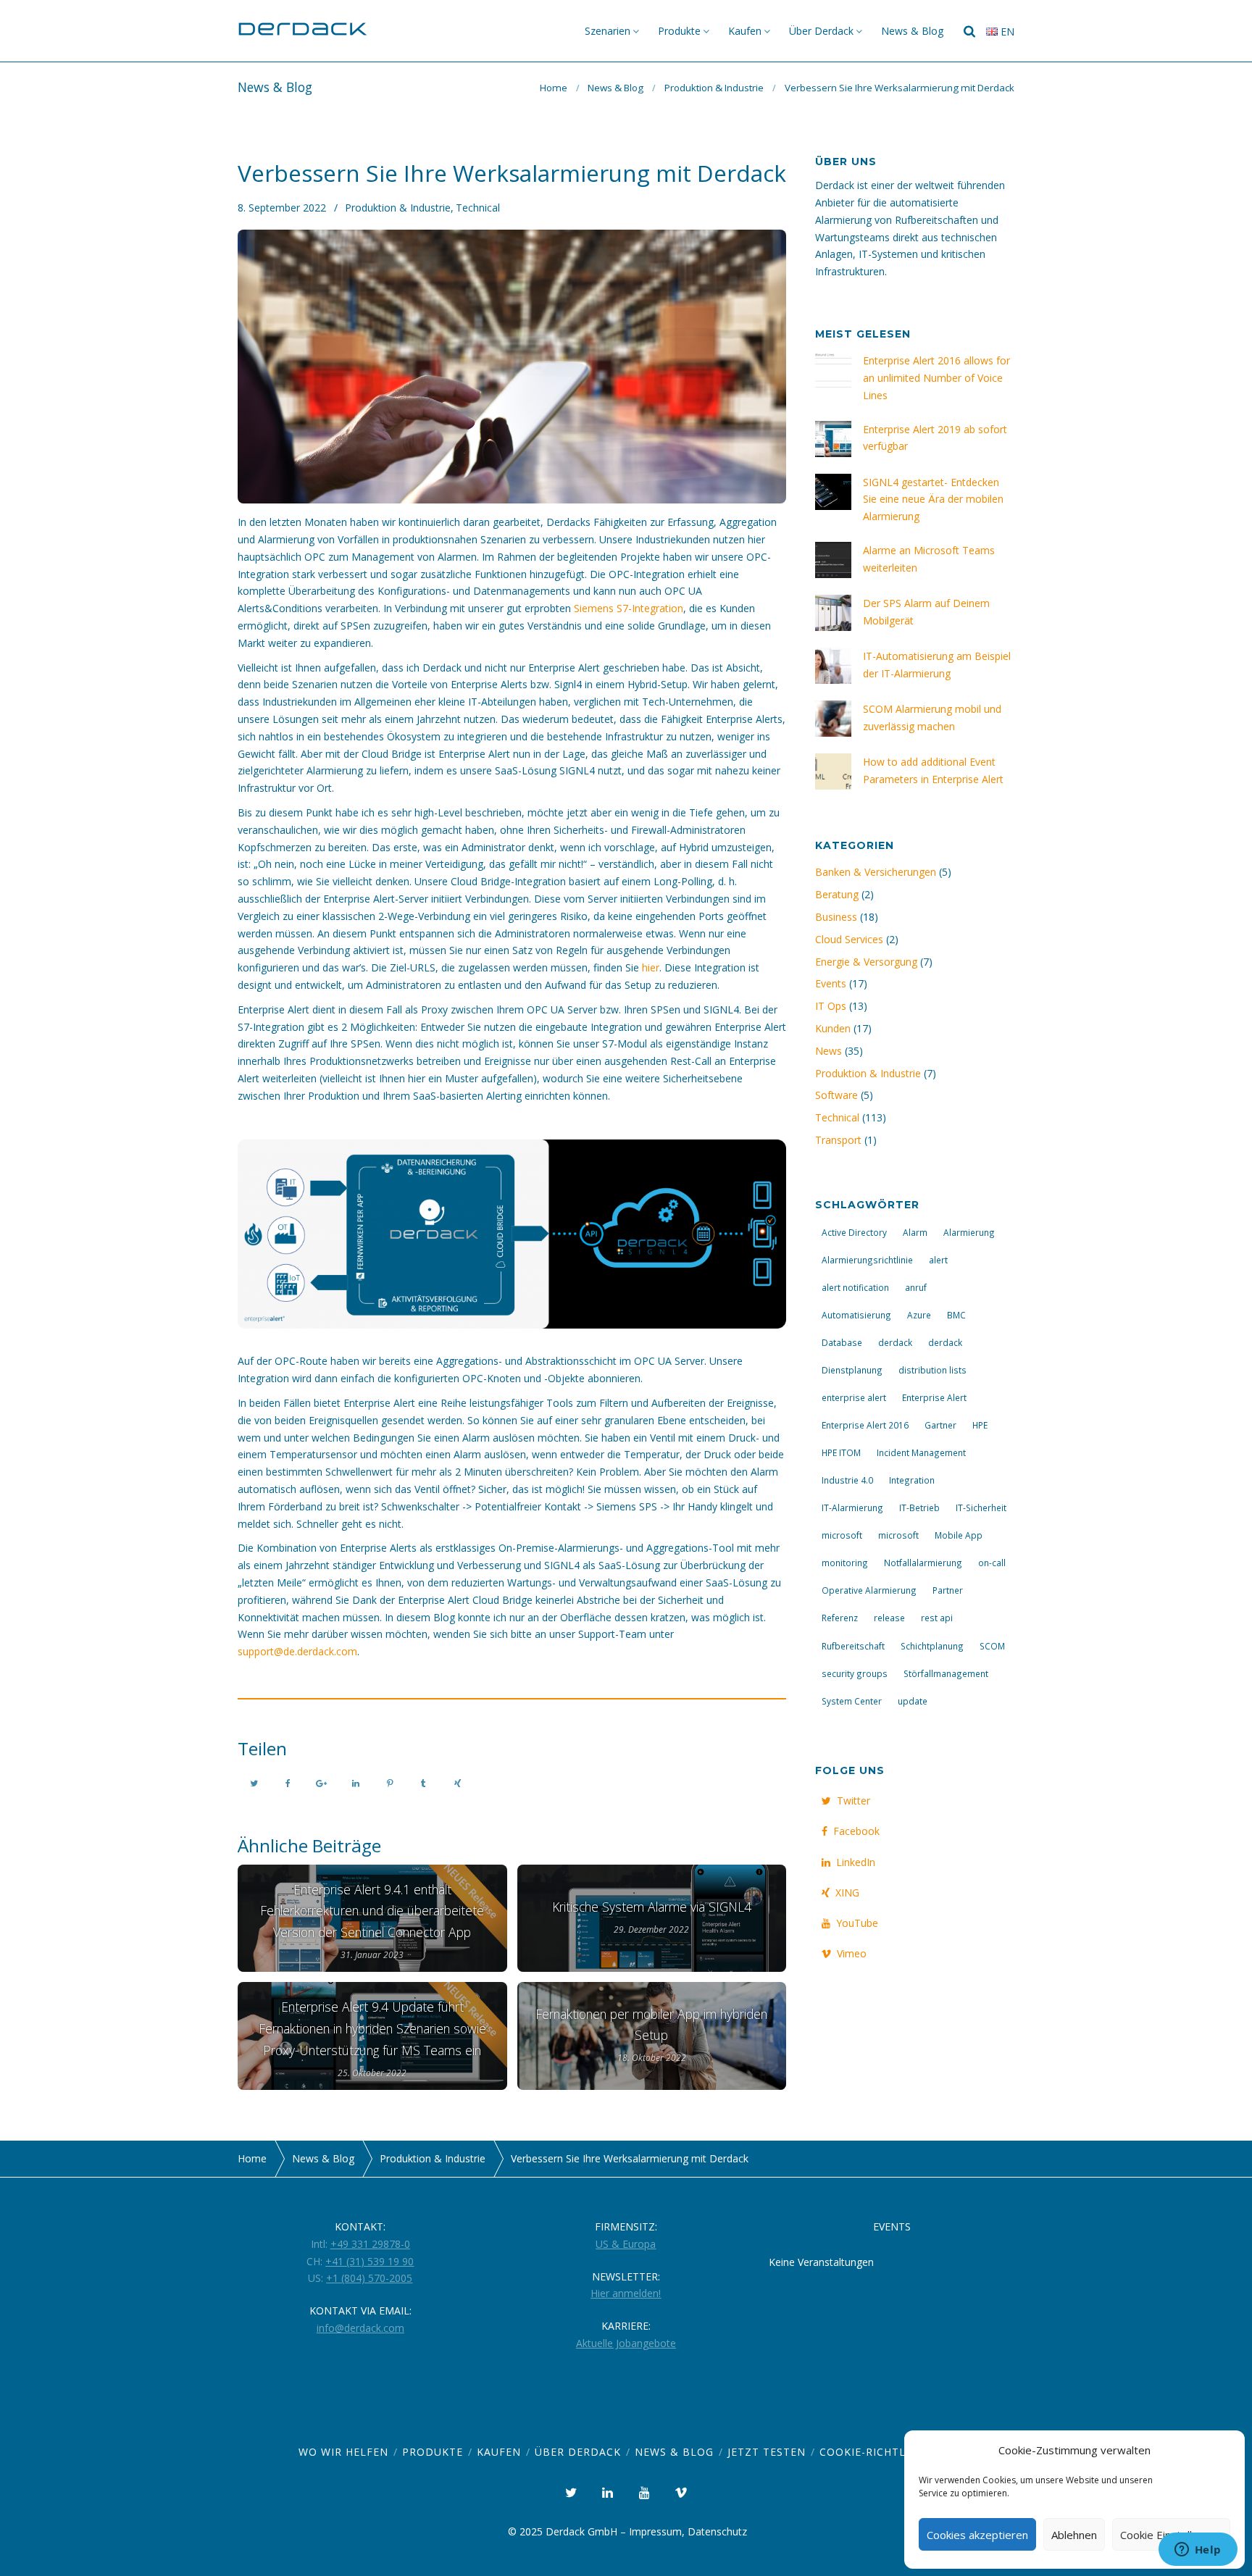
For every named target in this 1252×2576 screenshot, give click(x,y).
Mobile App (959, 1535)
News (829, 1051)
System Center (852, 1701)
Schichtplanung (932, 1646)
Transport (838, 1140)
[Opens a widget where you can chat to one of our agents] (1198, 2551)
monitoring (845, 1563)
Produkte (679, 31)
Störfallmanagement (946, 1673)
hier (651, 967)
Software (836, 1095)
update (913, 1701)
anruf (916, 1287)
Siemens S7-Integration (629, 608)
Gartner (940, 1425)
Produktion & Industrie (714, 88)
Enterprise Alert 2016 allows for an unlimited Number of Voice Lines (936, 378)
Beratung (837, 894)
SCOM (992, 1646)
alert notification (855, 1287)
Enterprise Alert (934, 1397)
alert (938, 1260)
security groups (855, 1673)
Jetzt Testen (767, 2452)
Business (836, 917)
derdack (895, 1342)
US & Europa (626, 2244)
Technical (478, 208)
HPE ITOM (841, 1452)
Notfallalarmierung (923, 1563)
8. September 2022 (282, 208)
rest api (937, 1618)
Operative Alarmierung (869, 1590)
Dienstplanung (852, 1370)
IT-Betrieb (919, 1507)
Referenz (840, 1618)
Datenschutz (717, 2531)
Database (842, 1342)
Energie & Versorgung (866, 962)
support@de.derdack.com (297, 1651)
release (889, 1618)
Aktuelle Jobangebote (626, 2343)
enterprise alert (854, 1397)
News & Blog (912, 31)
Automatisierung (856, 1315)
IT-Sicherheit (981, 1507)
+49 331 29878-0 (370, 2244)
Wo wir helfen (343, 2452)
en (1006, 32)
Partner (948, 1590)
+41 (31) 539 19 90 (370, 2261)
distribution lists (932, 1370)
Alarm (915, 1232)
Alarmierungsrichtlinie (867, 1260)
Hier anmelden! (626, 2293)
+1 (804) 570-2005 (369, 2278)
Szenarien (608, 31)
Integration (912, 1480)
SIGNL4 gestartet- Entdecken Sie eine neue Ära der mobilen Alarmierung (933, 499)
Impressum (655, 2531)
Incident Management (921, 1452)
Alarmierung (969, 1232)
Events (831, 983)
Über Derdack (821, 31)
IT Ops (831, 1006)
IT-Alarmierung (852, 1507)
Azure (919, 1315)
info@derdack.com (360, 2328)
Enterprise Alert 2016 (865, 1425)
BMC (956, 1315)
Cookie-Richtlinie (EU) (887, 2452)
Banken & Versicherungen (876, 872)
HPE (980, 1425)
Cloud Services (849, 939)
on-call (992, 1563)
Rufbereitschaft (853, 1646)
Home (554, 88)
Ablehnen (1074, 2535)
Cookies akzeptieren (977, 2535)
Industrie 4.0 (847, 1480)
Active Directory (854, 1232)
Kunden (833, 1028)
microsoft (842, 1535)
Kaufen (745, 31)
